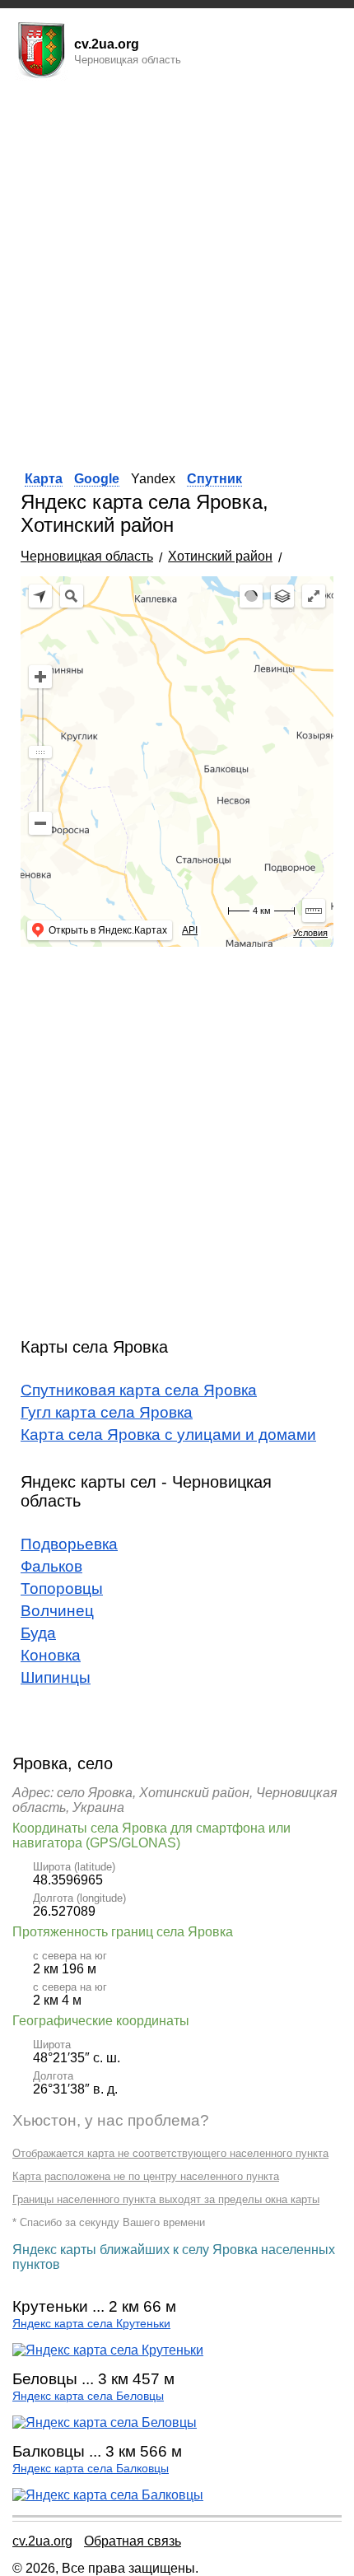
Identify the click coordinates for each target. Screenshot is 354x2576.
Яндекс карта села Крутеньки (91, 2324)
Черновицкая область (87, 556)
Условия (310, 933)
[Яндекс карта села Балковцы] (108, 2495)
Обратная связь (133, 2541)
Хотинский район (220, 556)
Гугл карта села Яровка (107, 1412)
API (190, 930)
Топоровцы (62, 1588)
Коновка (51, 1655)
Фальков (51, 1566)
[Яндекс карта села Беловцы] (105, 2422)
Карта (44, 479)
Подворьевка (69, 1544)
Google (97, 479)
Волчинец (57, 1611)
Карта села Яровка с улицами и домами (168, 1435)
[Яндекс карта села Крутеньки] (108, 2350)
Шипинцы (56, 1677)
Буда (38, 1633)
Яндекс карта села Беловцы (88, 2396)
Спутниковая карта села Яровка (139, 1390)
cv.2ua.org (42, 2541)
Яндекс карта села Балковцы (91, 2469)
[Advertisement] (177, 270)
